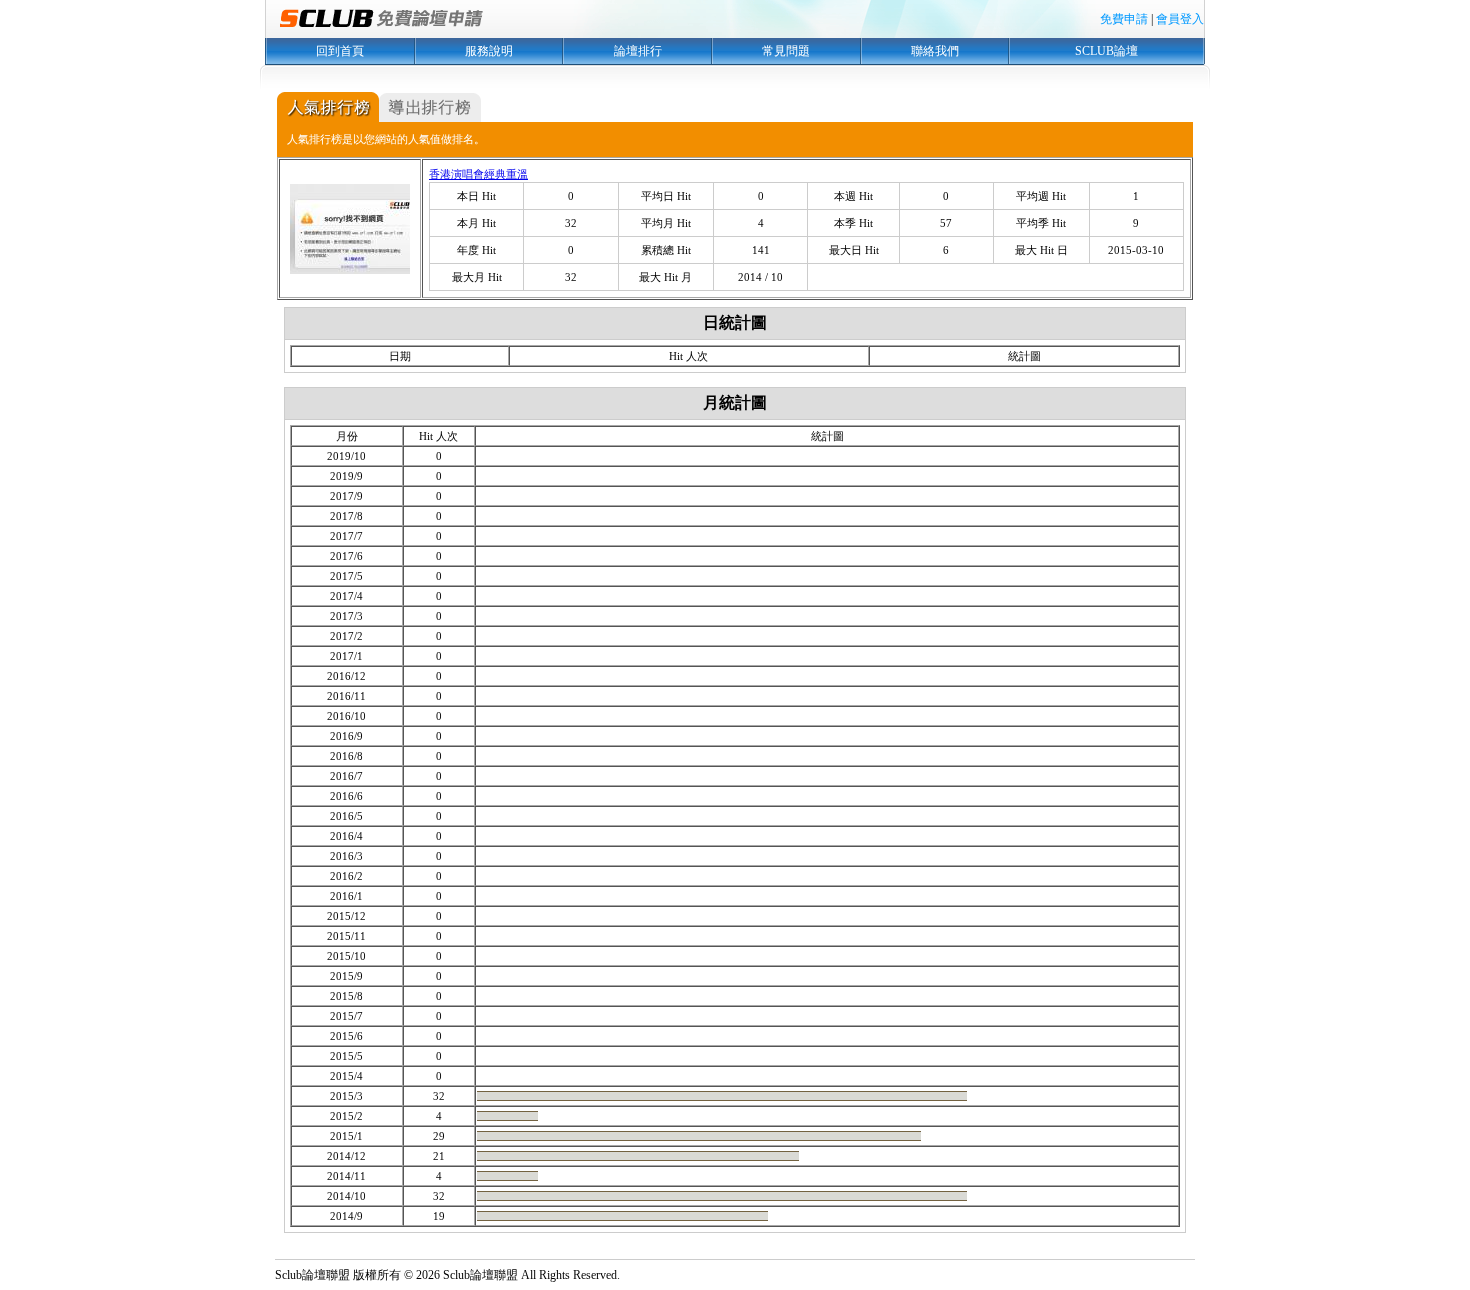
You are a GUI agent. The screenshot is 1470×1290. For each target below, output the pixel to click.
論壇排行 (638, 51)
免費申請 (1124, 19)
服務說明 (489, 51)
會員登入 (1180, 19)
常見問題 (786, 51)
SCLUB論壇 (1106, 51)
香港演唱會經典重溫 (478, 174)
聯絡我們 (935, 51)
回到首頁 (340, 51)
